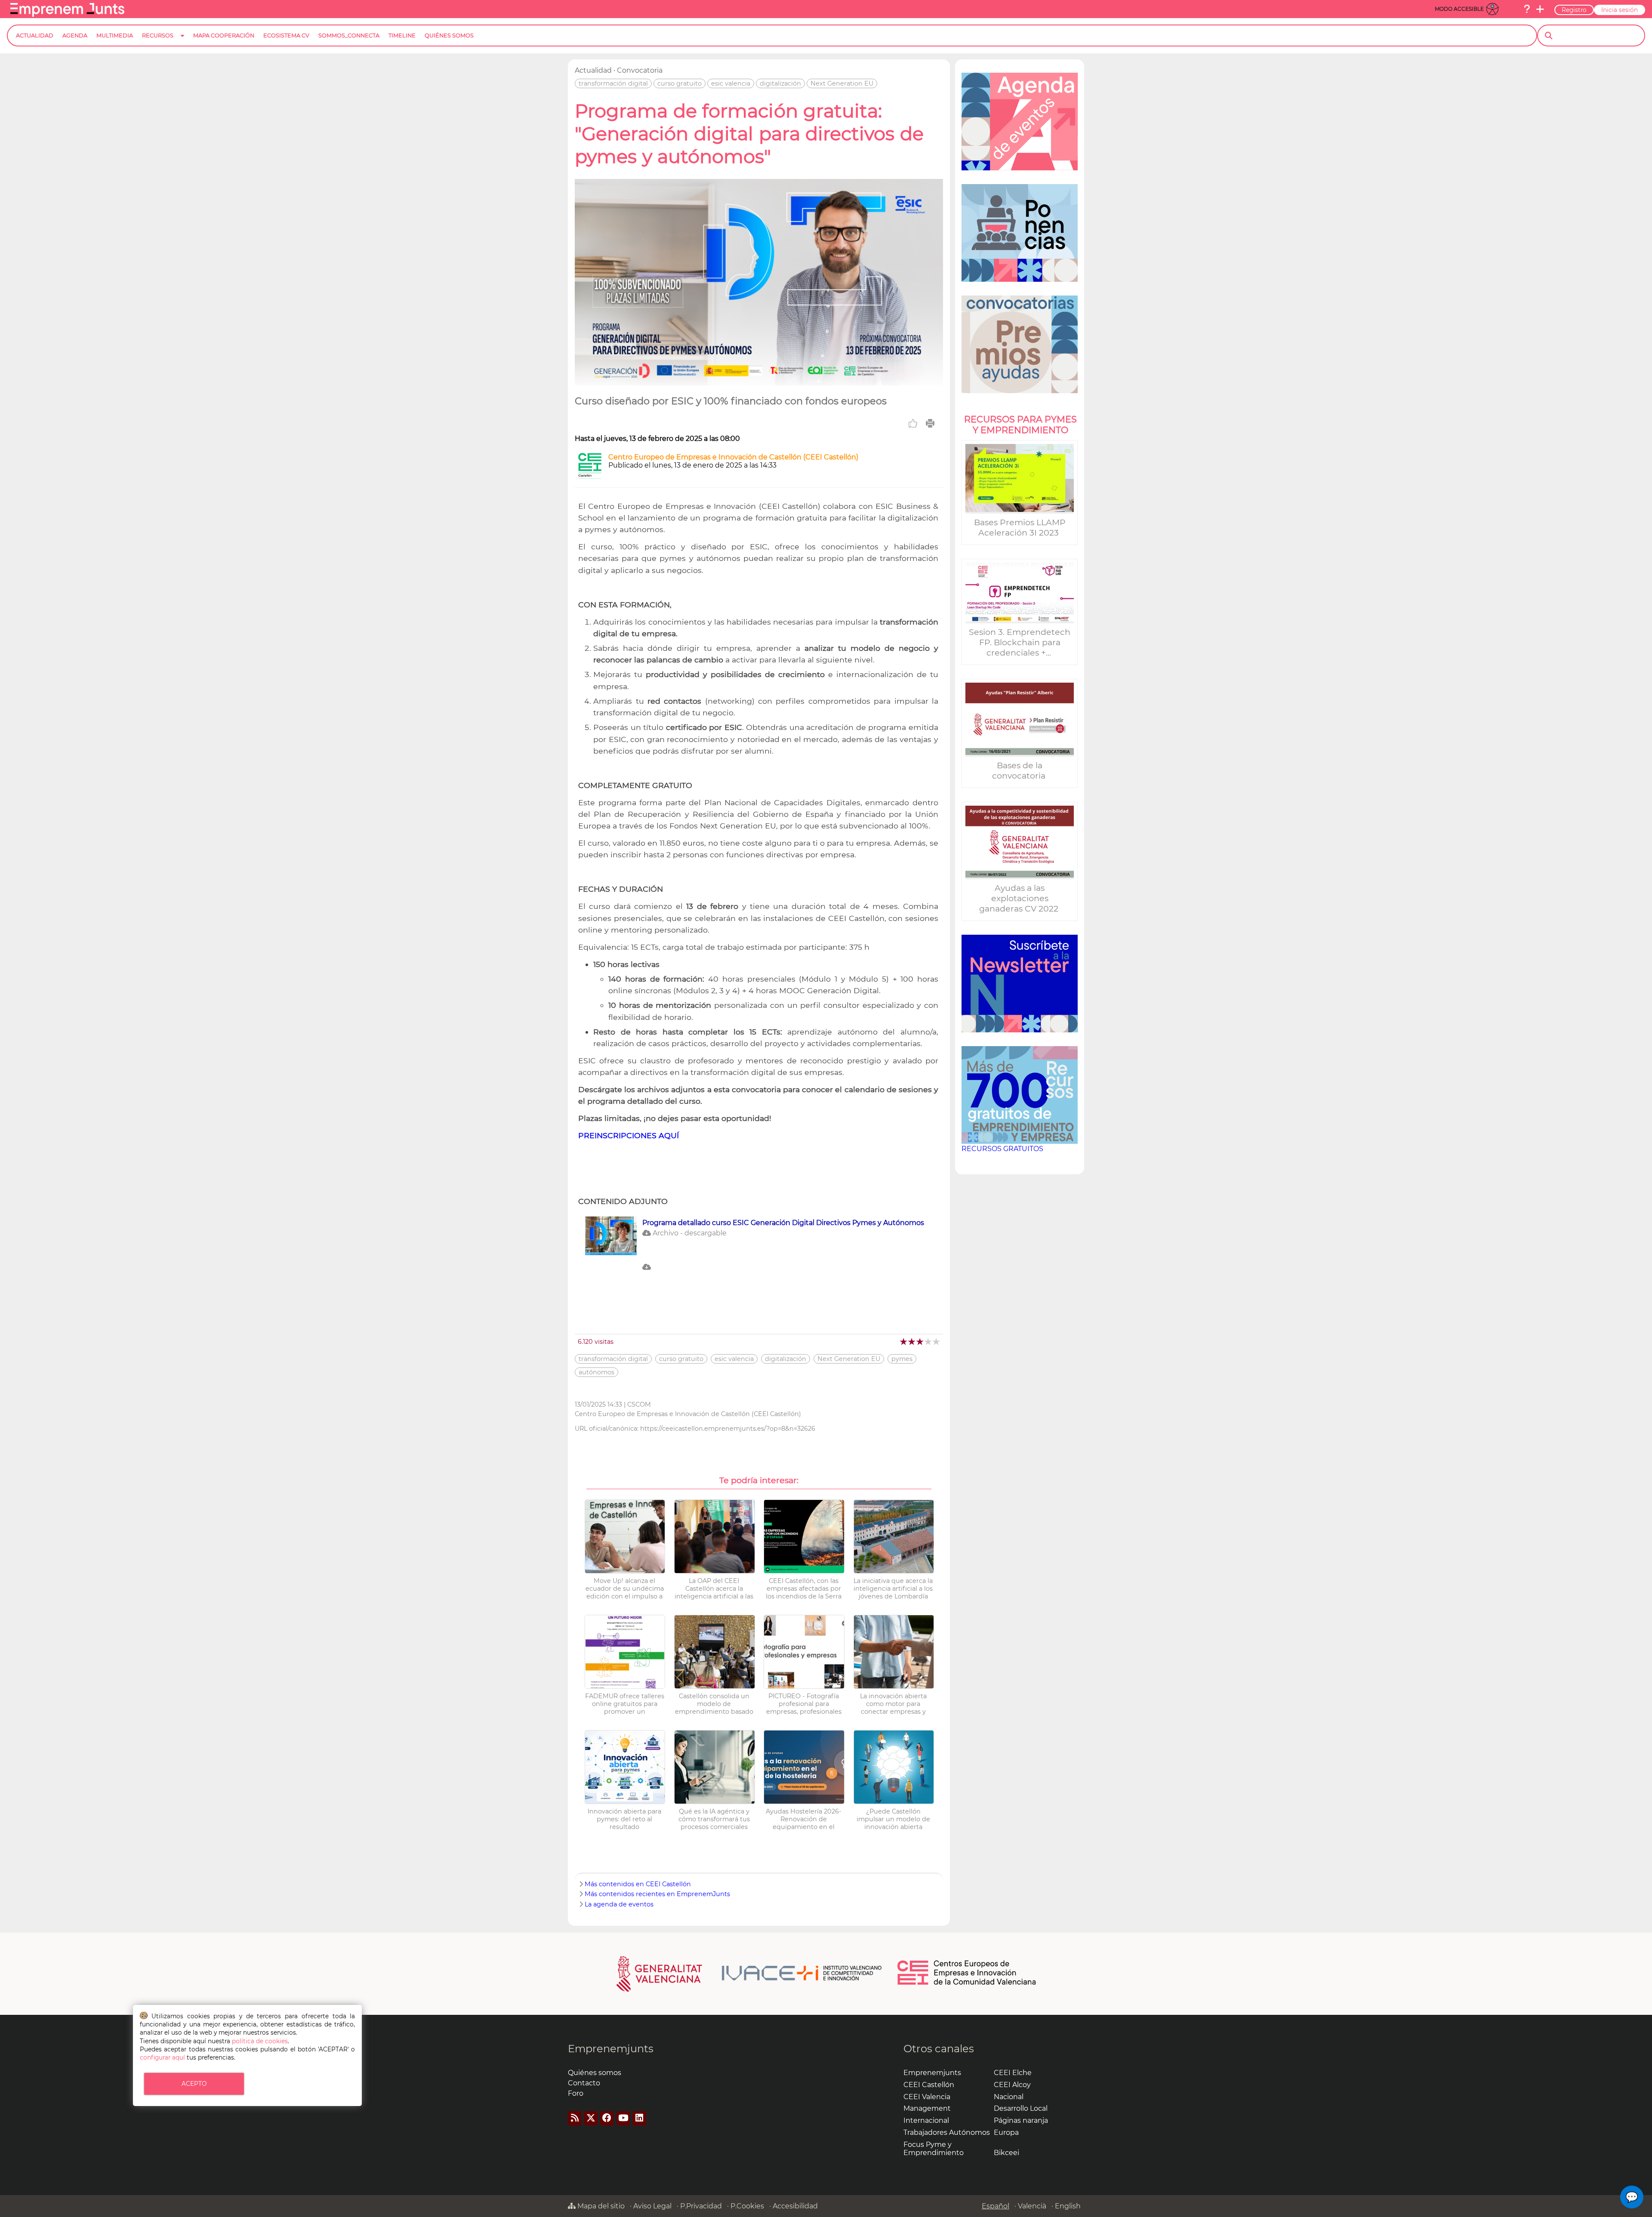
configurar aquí (162, 2057)
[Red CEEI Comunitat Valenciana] (967, 1983)
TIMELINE (402, 35)
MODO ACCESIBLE (1459, 9)
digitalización (780, 83)
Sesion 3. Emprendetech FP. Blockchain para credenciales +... (1020, 642)
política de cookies (260, 2041)
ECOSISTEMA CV (286, 35)
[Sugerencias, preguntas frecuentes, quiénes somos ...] (1527, 9)
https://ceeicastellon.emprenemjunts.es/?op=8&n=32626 (728, 1429)
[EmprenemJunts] (67, 14)
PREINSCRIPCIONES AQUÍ (629, 1135)
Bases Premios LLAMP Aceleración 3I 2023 (1020, 527)
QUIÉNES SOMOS (449, 35)
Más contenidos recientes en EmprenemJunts (657, 1894)
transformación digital (613, 83)
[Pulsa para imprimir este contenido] (930, 423)
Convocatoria (640, 70)
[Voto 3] (920, 1341)
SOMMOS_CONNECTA (349, 35)
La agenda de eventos (619, 1904)
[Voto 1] (904, 1341)
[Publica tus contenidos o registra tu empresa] (1540, 9)
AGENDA (75, 35)
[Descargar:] (759, 1279)
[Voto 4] (929, 1341)
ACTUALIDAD (35, 35)
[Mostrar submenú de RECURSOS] (182, 42)
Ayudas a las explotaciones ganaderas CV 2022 (1020, 898)
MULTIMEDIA (115, 35)
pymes (902, 1359)
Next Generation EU (842, 83)
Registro (1574, 10)
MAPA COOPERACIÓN (224, 35)
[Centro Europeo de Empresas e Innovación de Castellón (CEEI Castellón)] (590, 476)
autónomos (596, 1372)
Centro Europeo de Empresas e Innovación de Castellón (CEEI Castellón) (733, 457)
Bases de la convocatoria (1020, 770)
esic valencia (731, 83)
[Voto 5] (937, 1341)
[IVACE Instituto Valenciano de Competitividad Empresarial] (749, 1973)
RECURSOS (158, 35)
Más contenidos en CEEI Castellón (638, 1884)
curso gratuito (680, 83)
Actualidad (593, 70)
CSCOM (639, 1404)
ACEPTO (194, 2084)
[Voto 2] (912, 1341)
